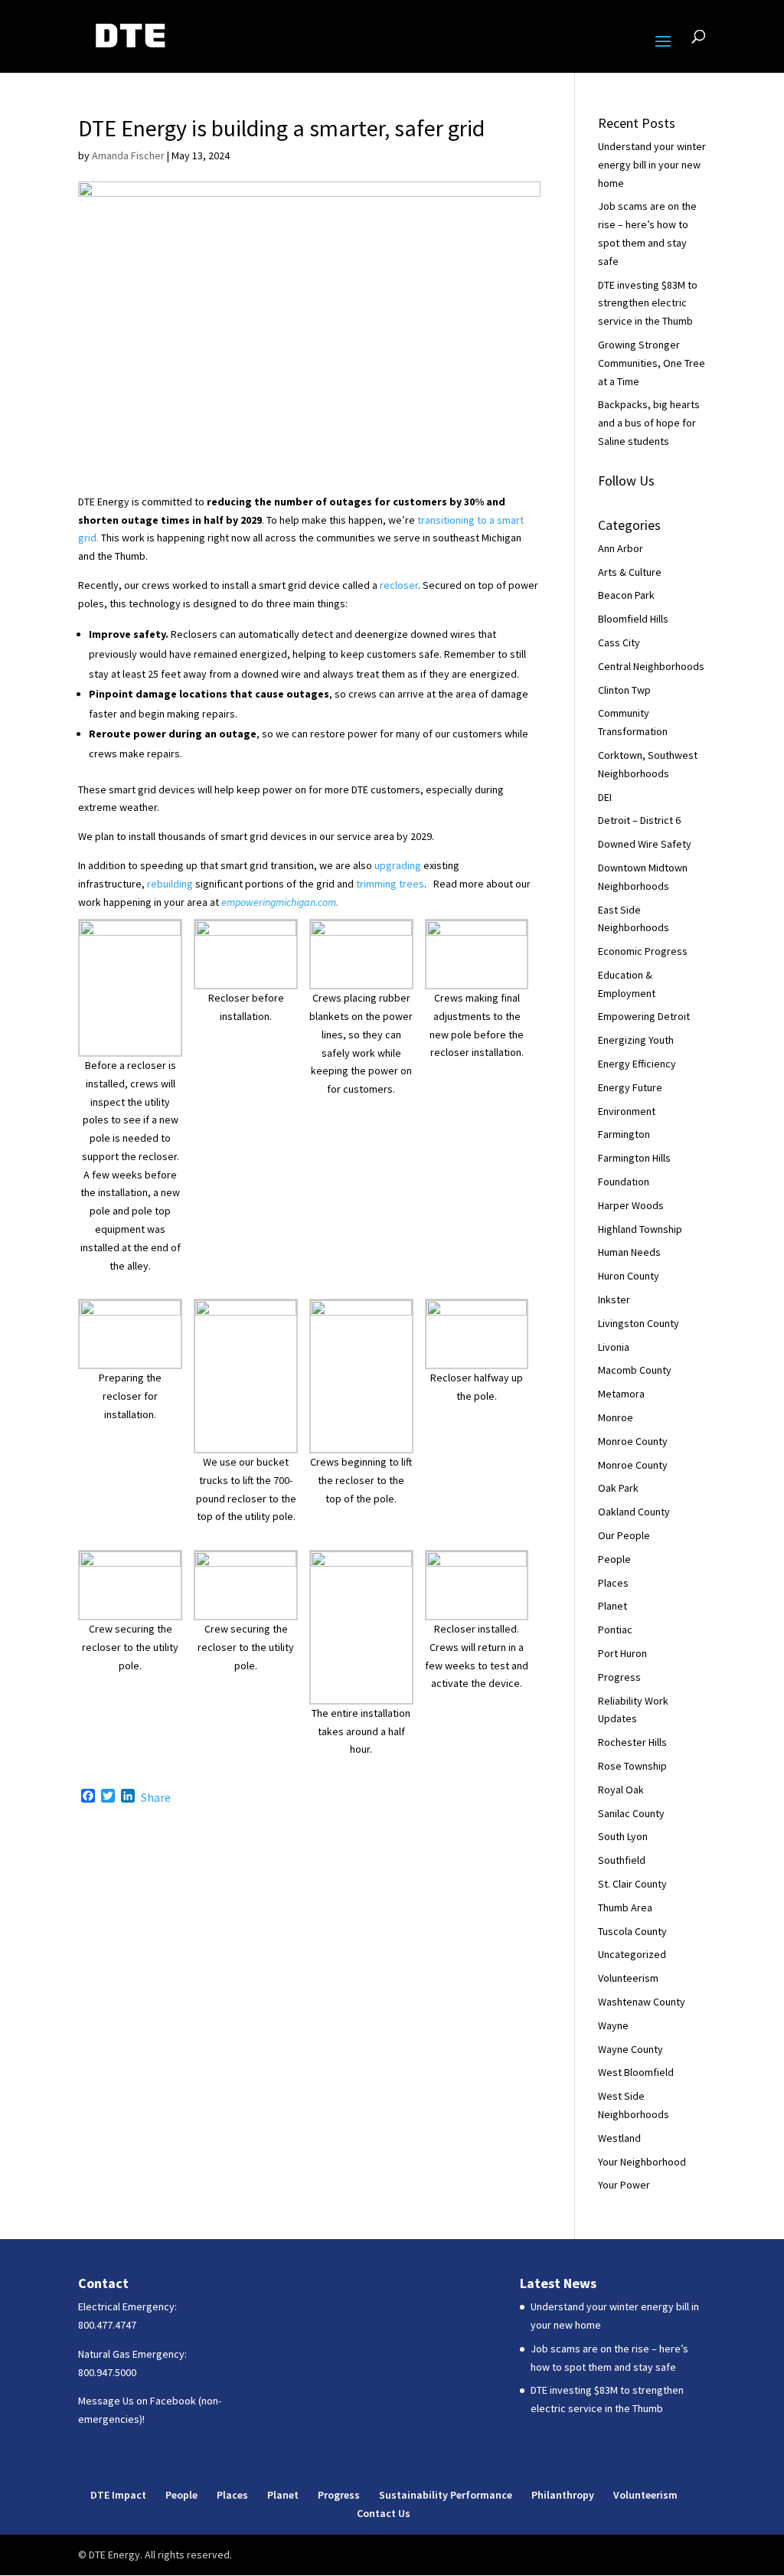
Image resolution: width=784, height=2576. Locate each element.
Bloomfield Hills (633, 619)
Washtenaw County (642, 2002)
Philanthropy (563, 2495)
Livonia (614, 1347)
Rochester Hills (632, 1742)
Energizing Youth (636, 1040)
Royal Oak (621, 1790)
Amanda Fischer (128, 155)
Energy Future (630, 1087)
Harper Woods (631, 1205)
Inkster (614, 1299)
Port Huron (622, 1653)
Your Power (624, 2185)
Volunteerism (628, 1978)
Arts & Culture (630, 572)
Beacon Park (626, 595)
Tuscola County (632, 1931)
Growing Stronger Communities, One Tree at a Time (652, 363)
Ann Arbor (621, 548)
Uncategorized (632, 1954)
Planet (612, 1606)
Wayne (613, 2025)
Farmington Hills (634, 1158)
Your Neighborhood (642, 2162)
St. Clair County (632, 1884)
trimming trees (390, 884)
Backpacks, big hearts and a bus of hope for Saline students (649, 423)
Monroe (616, 1417)
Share (156, 1797)
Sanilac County (631, 1813)
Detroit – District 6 (639, 820)
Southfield (622, 1860)
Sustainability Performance (446, 2495)
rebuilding (170, 884)
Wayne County (630, 2049)
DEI (605, 797)
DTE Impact (118, 2495)
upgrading (398, 865)
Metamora (621, 1394)
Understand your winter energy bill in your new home (652, 165)
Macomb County (635, 1370)
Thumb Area (625, 1907)
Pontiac (615, 1630)
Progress (619, 1677)
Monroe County (633, 1441)
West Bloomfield (636, 2072)
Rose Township (632, 1766)
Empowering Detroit (644, 1016)
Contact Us (384, 2513)
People (614, 1559)
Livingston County (639, 1323)
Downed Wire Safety (645, 844)
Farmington (624, 1134)
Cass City (619, 642)
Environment (627, 1111)
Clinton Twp (624, 690)
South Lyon (623, 1836)
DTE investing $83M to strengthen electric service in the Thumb (648, 303)
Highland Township (640, 1229)
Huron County (629, 1276)
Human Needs (629, 1252)
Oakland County (634, 1512)
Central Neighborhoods (651, 666)
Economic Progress (643, 951)
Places (613, 1583)
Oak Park (618, 1488)
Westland (619, 2138)
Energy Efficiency (637, 1064)
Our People (624, 1535)
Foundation (624, 1182)
